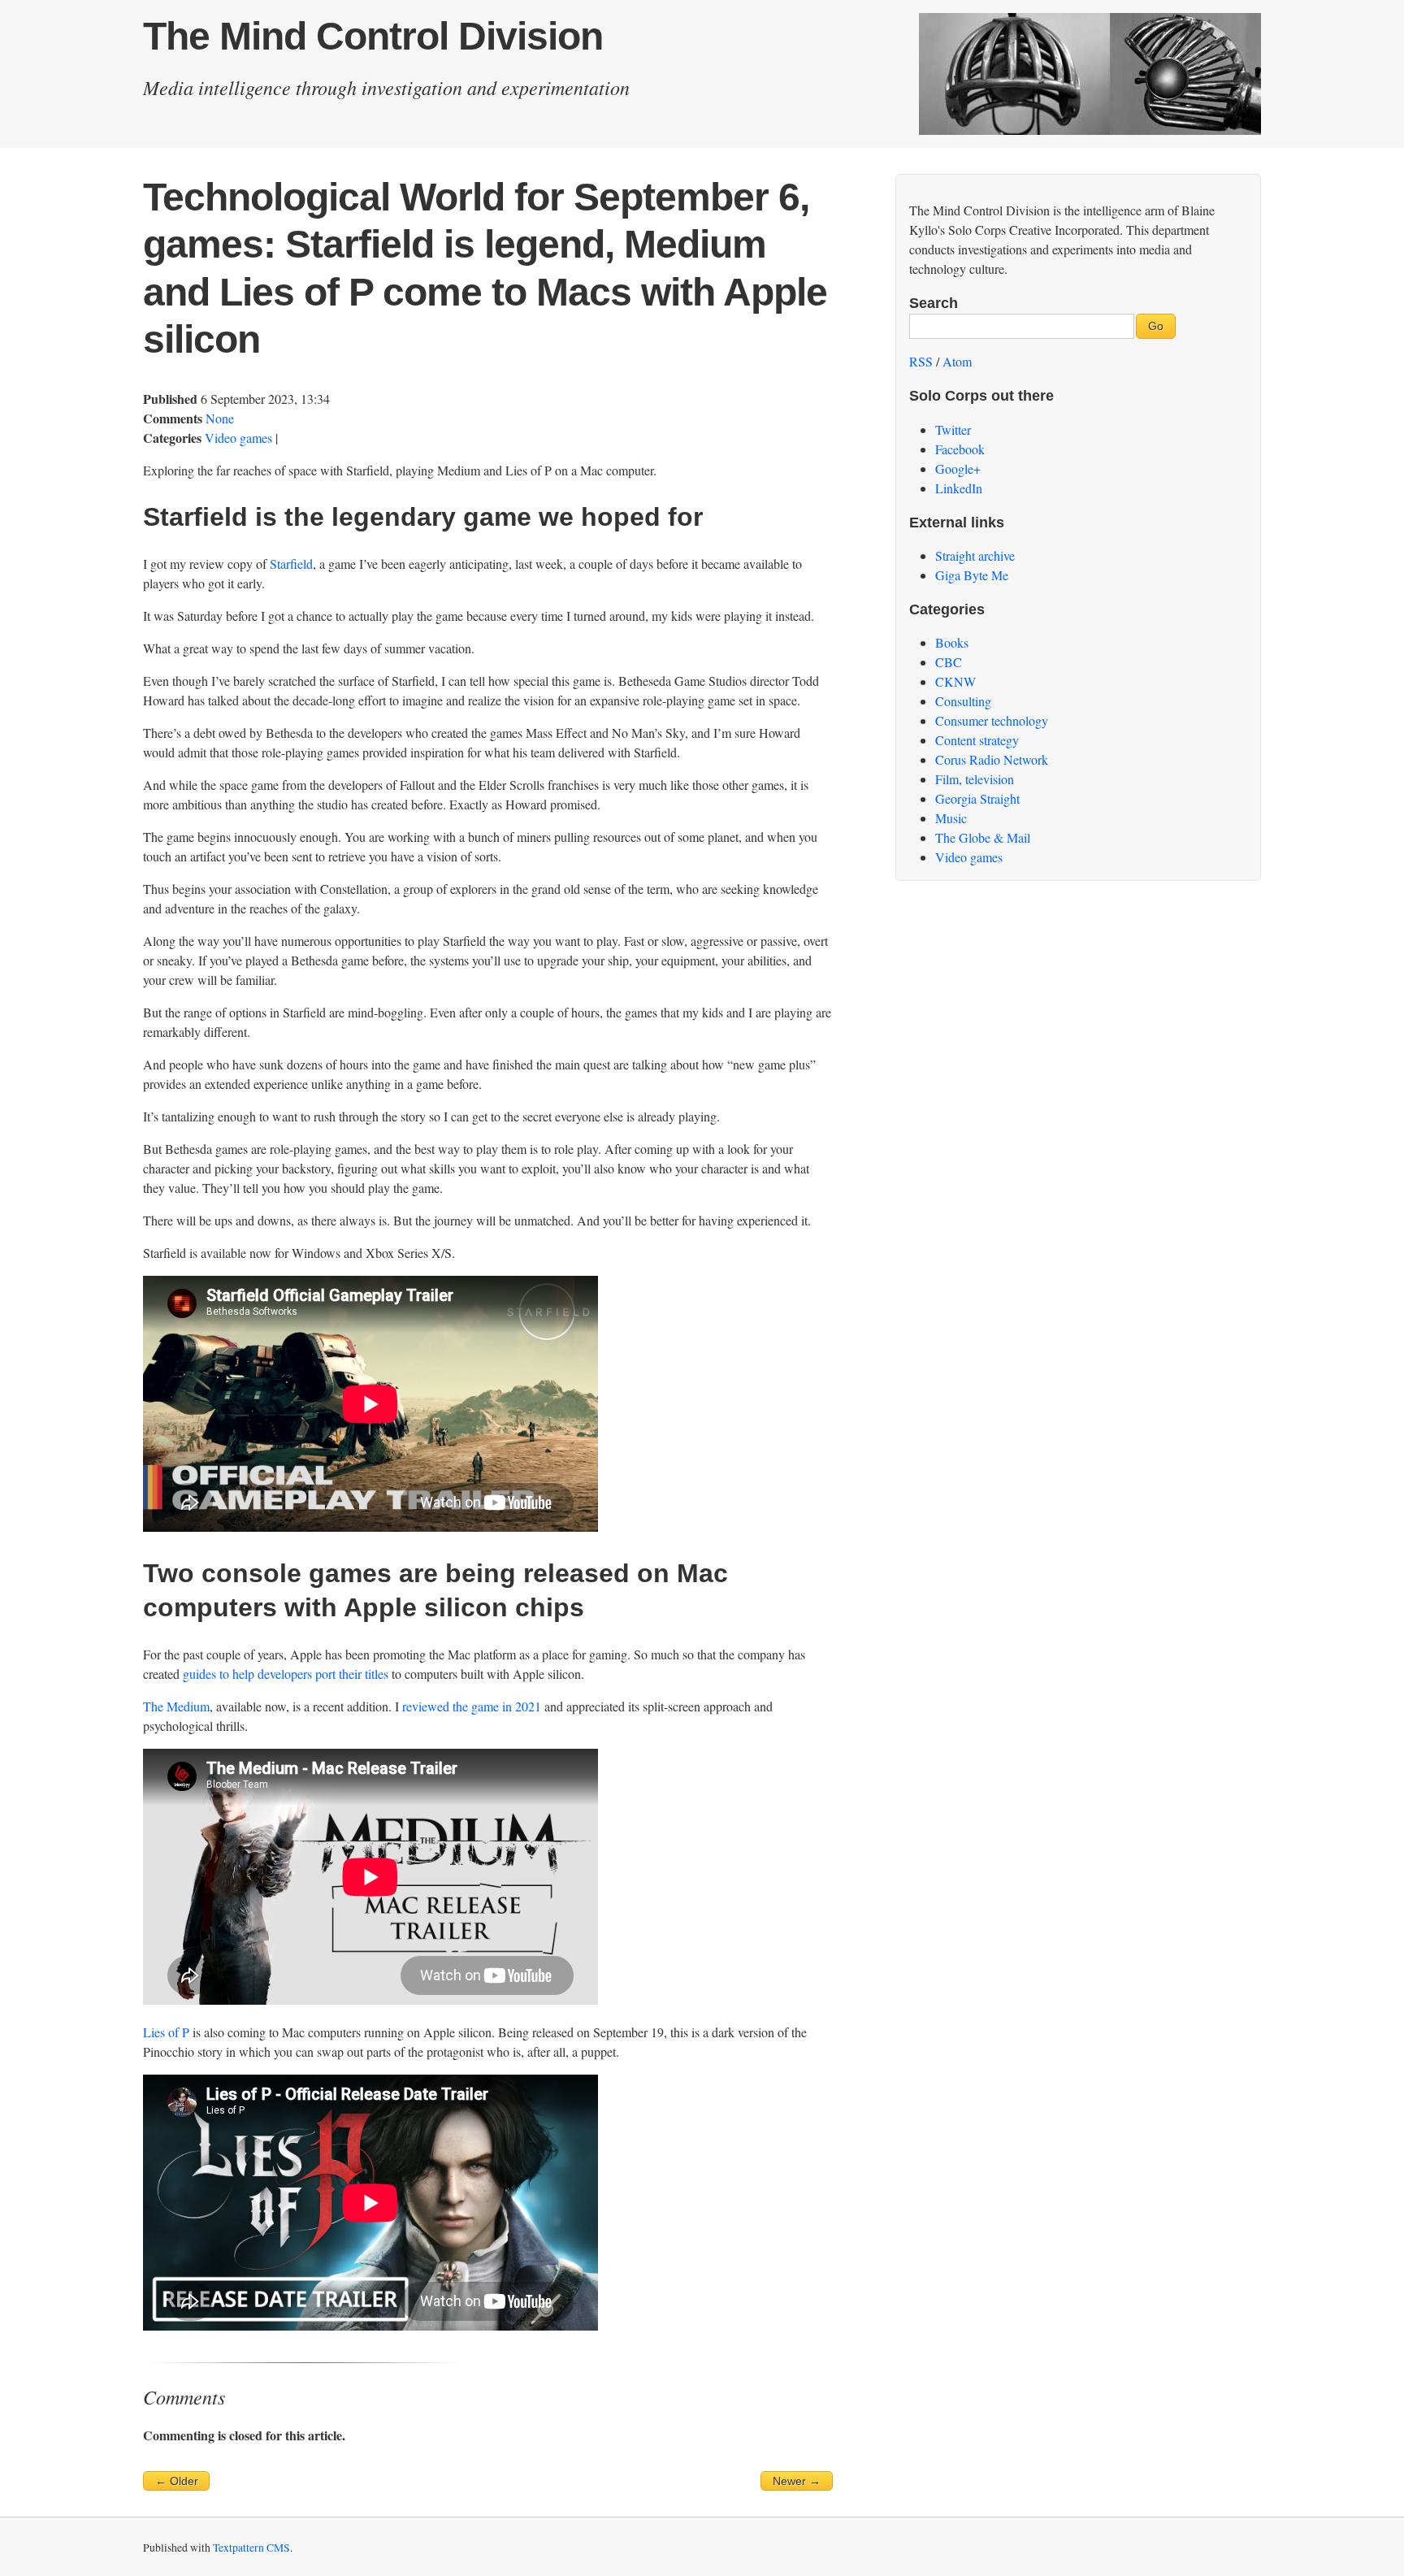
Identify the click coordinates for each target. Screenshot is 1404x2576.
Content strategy (977, 740)
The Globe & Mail (983, 837)
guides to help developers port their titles (286, 1674)
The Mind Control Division (373, 36)
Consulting (963, 701)
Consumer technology (992, 720)
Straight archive (975, 555)
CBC (949, 662)
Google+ (958, 468)
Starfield (291, 564)
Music (951, 818)
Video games (238, 438)
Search (934, 303)
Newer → (797, 2481)
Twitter (953, 429)
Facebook (960, 449)
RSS (921, 361)
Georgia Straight (977, 798)
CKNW (955, 681)
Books (952, 642)
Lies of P (166, 2032)
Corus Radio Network (992, 759)
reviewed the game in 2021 (472, 1706)
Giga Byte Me (972, 575)
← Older (177, 2481)
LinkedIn (959, 488)
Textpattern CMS (251, 2548)
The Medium (176, 1706)
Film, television (975, 779)
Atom (957, 361)
